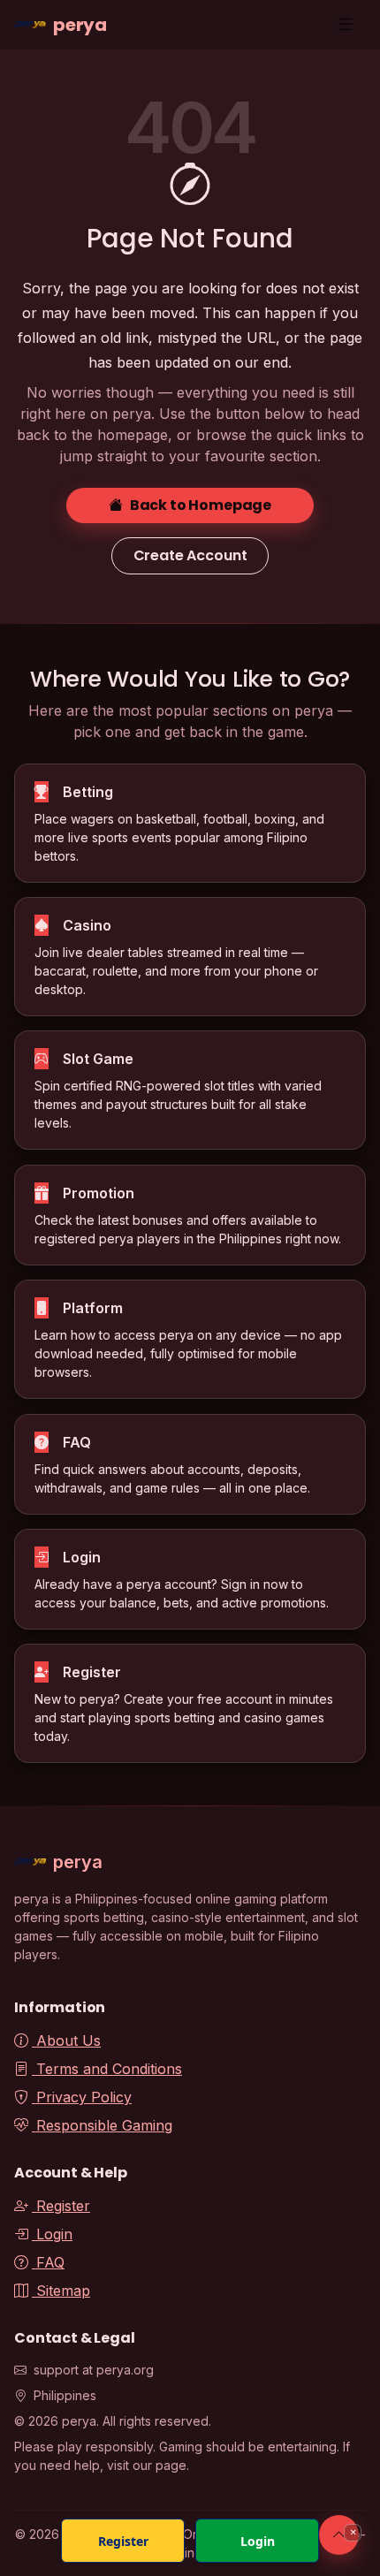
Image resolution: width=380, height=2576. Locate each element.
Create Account (190, 555)
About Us (66, 2040)
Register (61, 2206)
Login (52, 2234)
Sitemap (61, 2291)
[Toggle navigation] (345, 24)
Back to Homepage (201, 505)
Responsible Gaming (102, 2125)
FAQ (48, 2262)
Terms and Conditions (107, 2069)
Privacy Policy (82, 2097)
